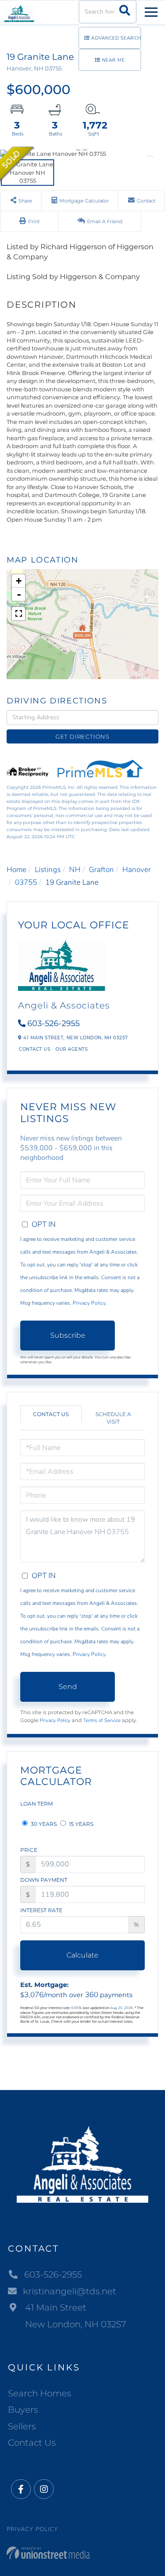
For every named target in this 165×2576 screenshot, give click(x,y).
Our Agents (71, 1049)
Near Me (114, 60)
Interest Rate (41, 1910)
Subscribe (68, 1335)
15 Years (81, 1824)
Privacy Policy (89, 1303)
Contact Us (35, 1049)
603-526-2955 (53, 1023)
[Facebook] (21, 2490)
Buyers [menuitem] (23, 2410)
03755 (26, 882)
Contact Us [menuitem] (32, 2443)
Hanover (137, 870)
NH (75, 870)
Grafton (101, 870)
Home (16, 870)
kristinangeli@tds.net (70, 2291)
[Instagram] (44, 2490)
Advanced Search (116, 38)
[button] (125, 12)
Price (29, 1850)
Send (68, 1687)
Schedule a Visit (113, 1418)
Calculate (82, 1955)
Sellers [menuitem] (22, 2426)
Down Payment (44, 1880)
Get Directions (82, 736)
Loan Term (37, 1804)
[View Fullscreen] (18, 614)
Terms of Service (102, 1720)
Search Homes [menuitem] (40, 2393)
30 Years (43, 1824)
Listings (48, 870)
